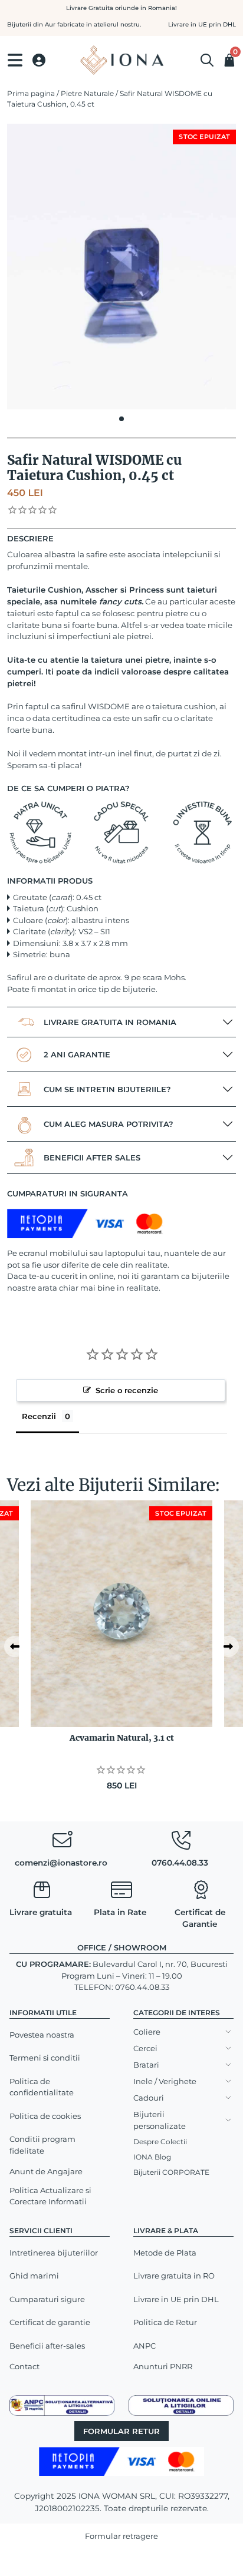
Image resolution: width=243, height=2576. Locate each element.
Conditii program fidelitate (42, 2145)
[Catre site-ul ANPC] (62, 2405)
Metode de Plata (165, 2253)
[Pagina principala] (121, 60)
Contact (24, 2366)
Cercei (145, 2048)
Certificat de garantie (50, 2322)
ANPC (145, 2346)
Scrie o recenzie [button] (127, 1390)
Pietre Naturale (87, 93)
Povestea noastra (42, 2035)
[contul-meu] (39, 60)
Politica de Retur (165, 2322)
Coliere (147, 2032)
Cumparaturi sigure (47, 2299)
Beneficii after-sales (47, 2346)
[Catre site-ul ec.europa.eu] (181, 2405)
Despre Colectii (160, 2142)
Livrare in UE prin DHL (176, 2299)
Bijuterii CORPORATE (171, 2172)
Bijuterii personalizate (160, 2120)
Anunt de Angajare (46, 2171)
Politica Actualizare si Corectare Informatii (50, 2196)
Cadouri (149, 2098)
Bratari (146, 2065)
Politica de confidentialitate (42, 2087)
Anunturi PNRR (163, 2366)
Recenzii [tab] (39, 1416)
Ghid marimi (34, 2276)
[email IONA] (62, 1843)
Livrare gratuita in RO (174, 2276)
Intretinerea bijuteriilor (54, 2253)
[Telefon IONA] (181, 1843)
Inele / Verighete (165, 2081)
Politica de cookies (45, 2116)
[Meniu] (15, 60)
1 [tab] (121, 419)
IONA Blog (152, 2157)
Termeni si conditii (45, 2058)
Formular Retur (121, 2431)
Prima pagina (31, 93)
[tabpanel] (121, 267)
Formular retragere (121, 2536)
